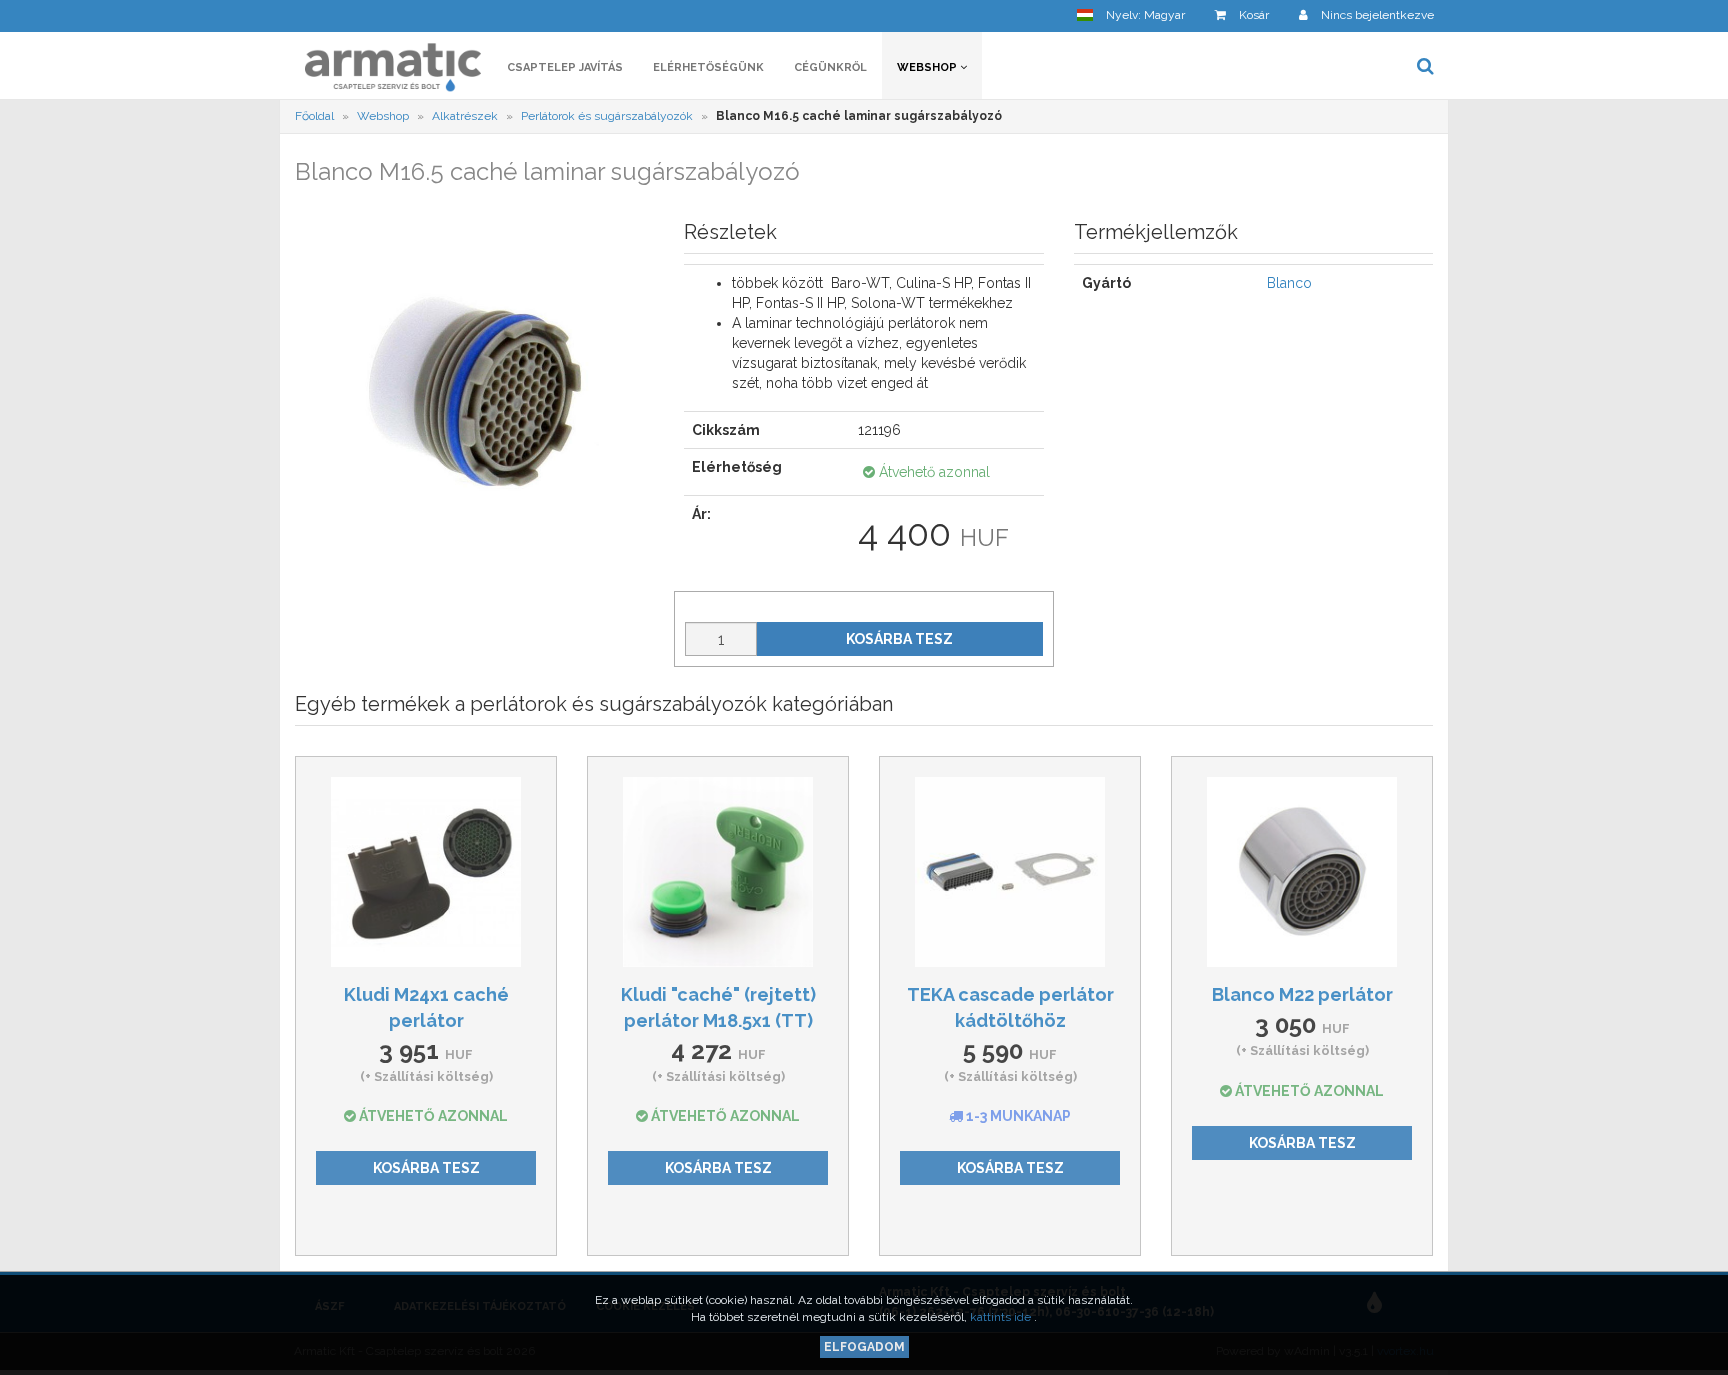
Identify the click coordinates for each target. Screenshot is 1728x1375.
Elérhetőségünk (708, 67)
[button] (1131, 15)
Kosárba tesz (899, 639)
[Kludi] (718, 872)
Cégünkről (830, 67)
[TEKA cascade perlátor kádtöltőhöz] (1010, 872)
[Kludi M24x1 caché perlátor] (426, 872)
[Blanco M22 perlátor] (1302, 872)
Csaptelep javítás (565, 67)
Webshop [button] (928, 67)
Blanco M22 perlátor (1302, 994)
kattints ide (1002, 1317)
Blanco (1289, 283)
